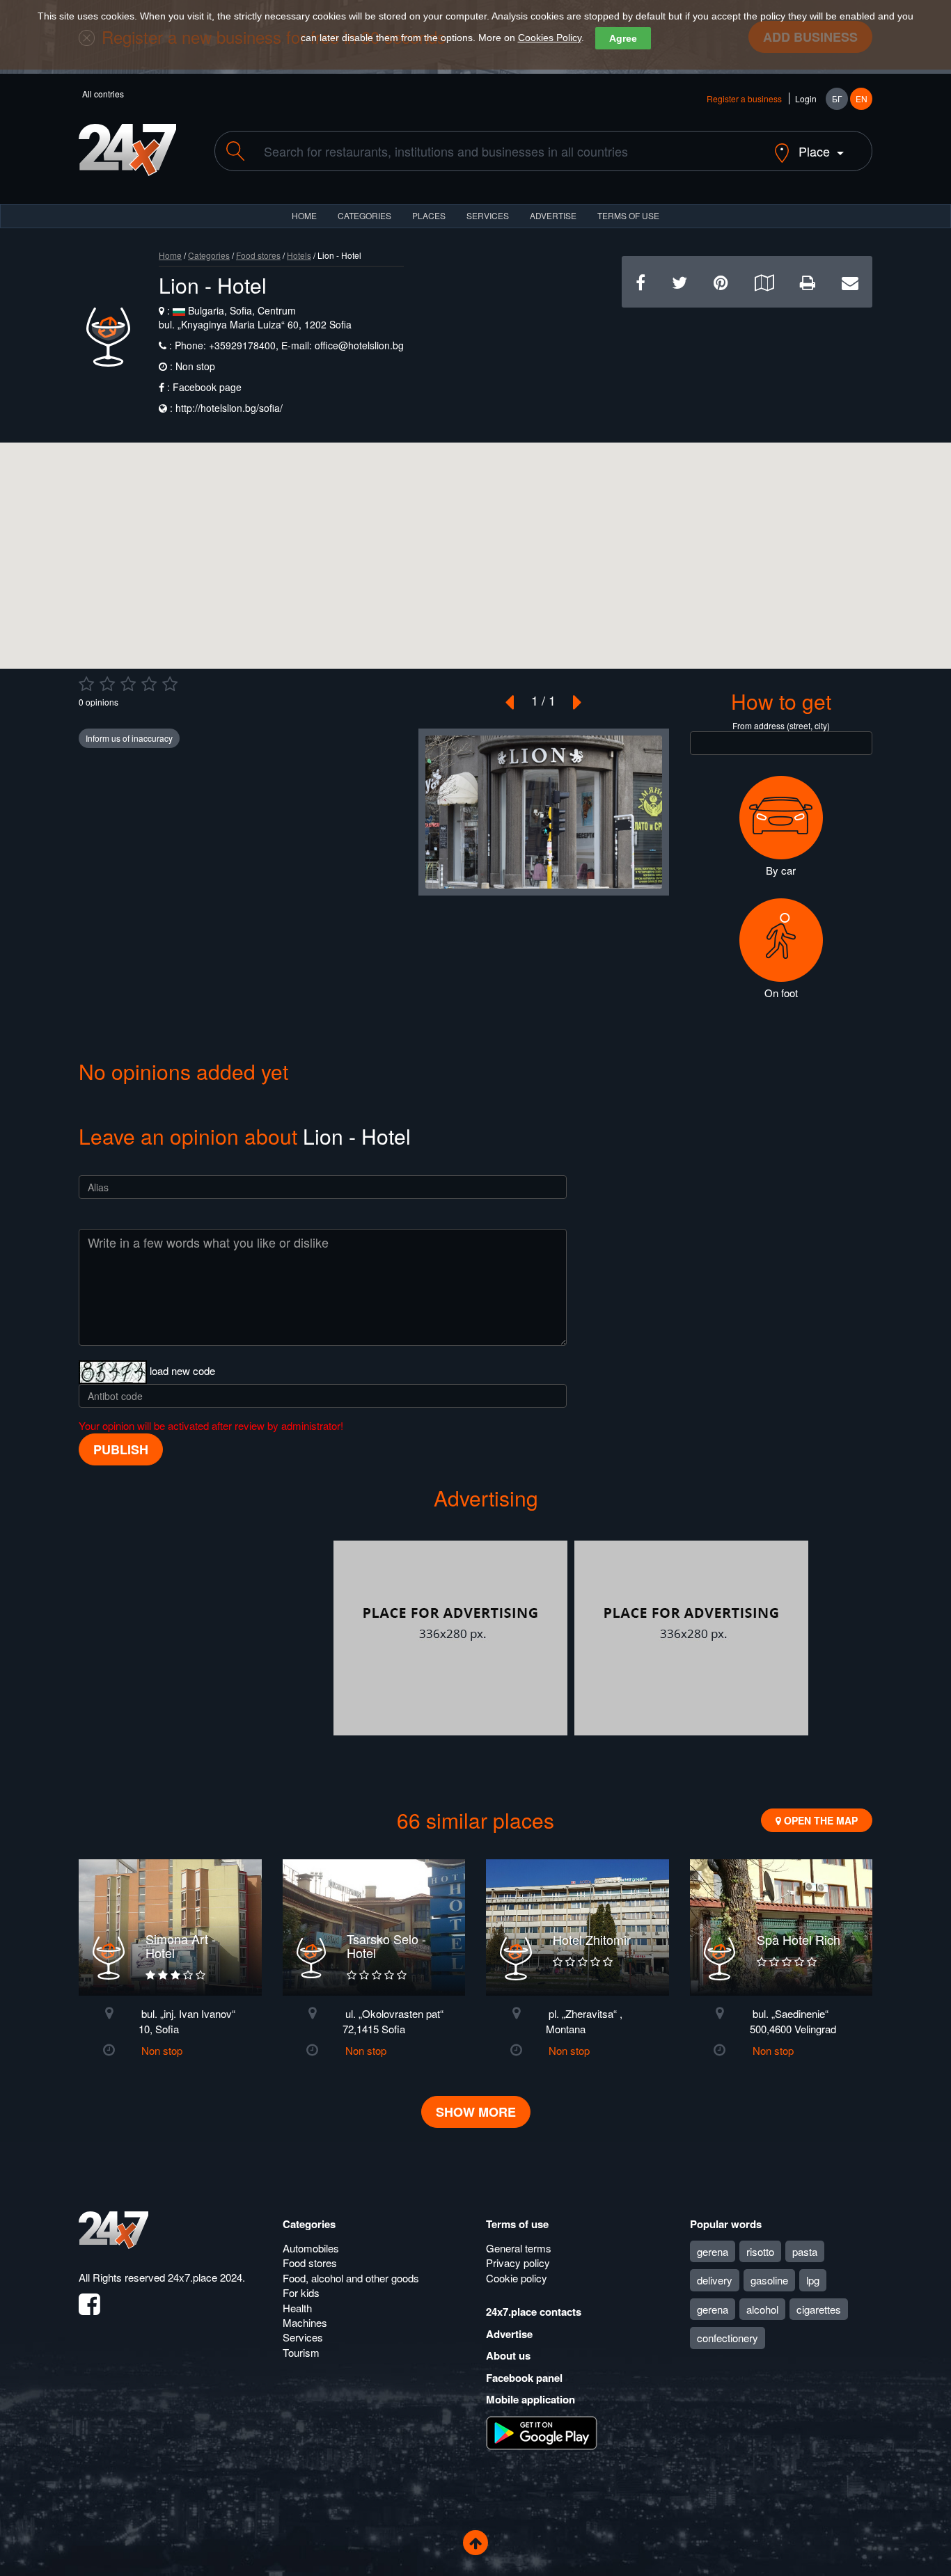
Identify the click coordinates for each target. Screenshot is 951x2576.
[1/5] (86, 684)
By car (781, 870)
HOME (304, 215)
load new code (182, 1370)
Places (429, 215)
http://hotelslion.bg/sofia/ (229, 408)
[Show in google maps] (764, 281)
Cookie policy (517, 2278)
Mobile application (530, 2399)
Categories (209, 255)
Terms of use (517, 2224)
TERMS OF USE (628, 215)
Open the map (819, 1820)
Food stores (258, 255)
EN (862, 98)
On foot (781, 993)
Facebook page (207, 387)
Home (170, 255)
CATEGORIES (364, 215)
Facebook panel (524, 2378)
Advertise (509, 2334)
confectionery (728, 2338)
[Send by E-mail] (850, 281)
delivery (715, 2280)
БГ (837, 98)
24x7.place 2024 (205, 2277)
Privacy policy (518, 2263)
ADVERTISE (553, 215)
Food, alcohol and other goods (351, 2278)
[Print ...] (808, 281)
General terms (519, 2248)
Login (806, 98)
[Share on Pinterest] (721, 281)
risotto (760, 2251)
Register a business (744, 98)
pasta (805, 2251)
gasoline (769, 2280)
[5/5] (170, 684)
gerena (713, 2251)
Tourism (301, 2352)
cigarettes (819, 2309)
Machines (305, 2322)
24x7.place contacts (534, 2312)
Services (488, 215)
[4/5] (149, 684)
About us (508, 2355)
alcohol (762, 2309)
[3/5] (128, 684)
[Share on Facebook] (640, 281)
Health (297, 2308)
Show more (476, 2112)
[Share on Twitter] (679, 281)
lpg (813, 2280)
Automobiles (311, 2248)
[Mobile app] (542, 2431)
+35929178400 (241, 345)
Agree (623, 38)
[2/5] (107, 684)
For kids (301, 2292)
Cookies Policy (550, 38)
